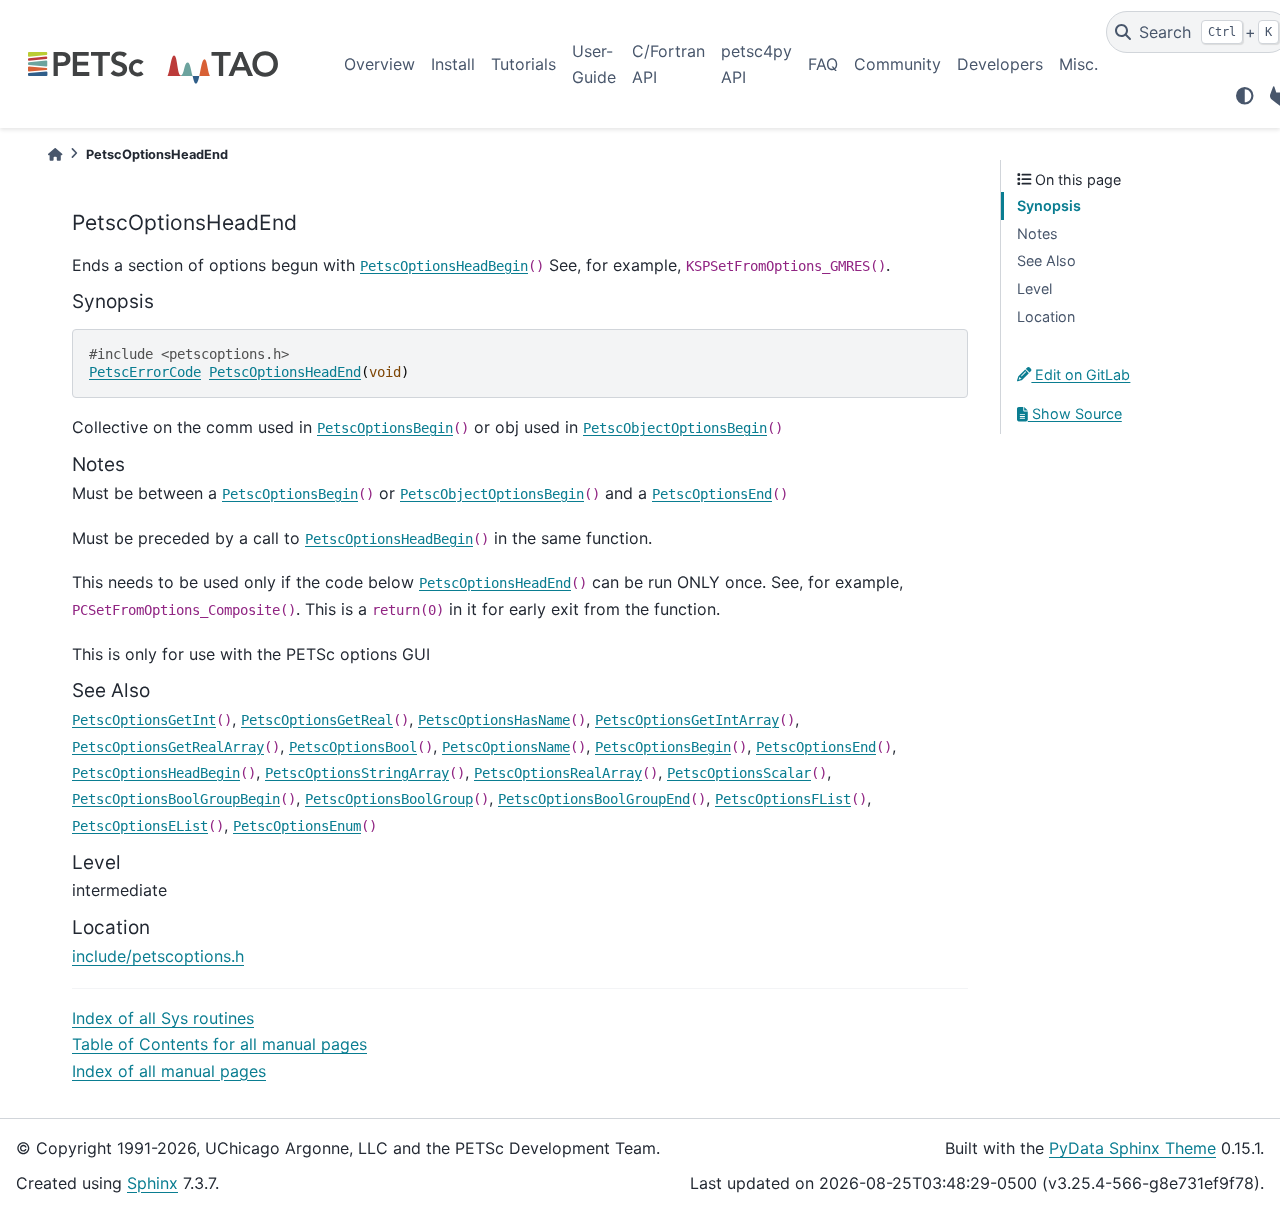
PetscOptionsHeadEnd (285, 372)
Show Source (1075, 413)
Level (1034, 288)
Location (1046, 316)
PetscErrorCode (145, 372)
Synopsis (1049, 205)
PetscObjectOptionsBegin (675, 428)
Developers (1000, 64)
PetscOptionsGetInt (144, 720)
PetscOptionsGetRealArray (168, 747)
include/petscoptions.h (158, 956)
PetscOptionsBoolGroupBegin (176, 799)
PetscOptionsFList (783, 799)
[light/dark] (1245, 96)
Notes (1037, 233)
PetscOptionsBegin (385, 428)
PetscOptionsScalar (739, 773)
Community (897, 64)
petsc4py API (756, 64)
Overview (379, 64)
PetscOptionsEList (140, 826)
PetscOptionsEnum (297, 826)
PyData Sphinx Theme (1132, 1148)
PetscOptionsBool (353, 747)
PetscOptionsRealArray (558, 773)
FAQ (823, 64)
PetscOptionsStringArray (357, 773)
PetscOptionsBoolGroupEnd (594, 799)
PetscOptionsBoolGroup (389, 799)
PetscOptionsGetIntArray (687, 720)
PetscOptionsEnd (712, 494)
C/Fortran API (668, 64)
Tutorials (523, 64)
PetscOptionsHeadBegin (444, 266)
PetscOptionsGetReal (317, 720)
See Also (1046, 260)
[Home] (55, 154)
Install (453, 64)
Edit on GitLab (1080, 374)
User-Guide (594, 64)
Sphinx (152, 1183)
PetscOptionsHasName (494, 720)
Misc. (1078, 64)
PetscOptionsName (506, 747)
